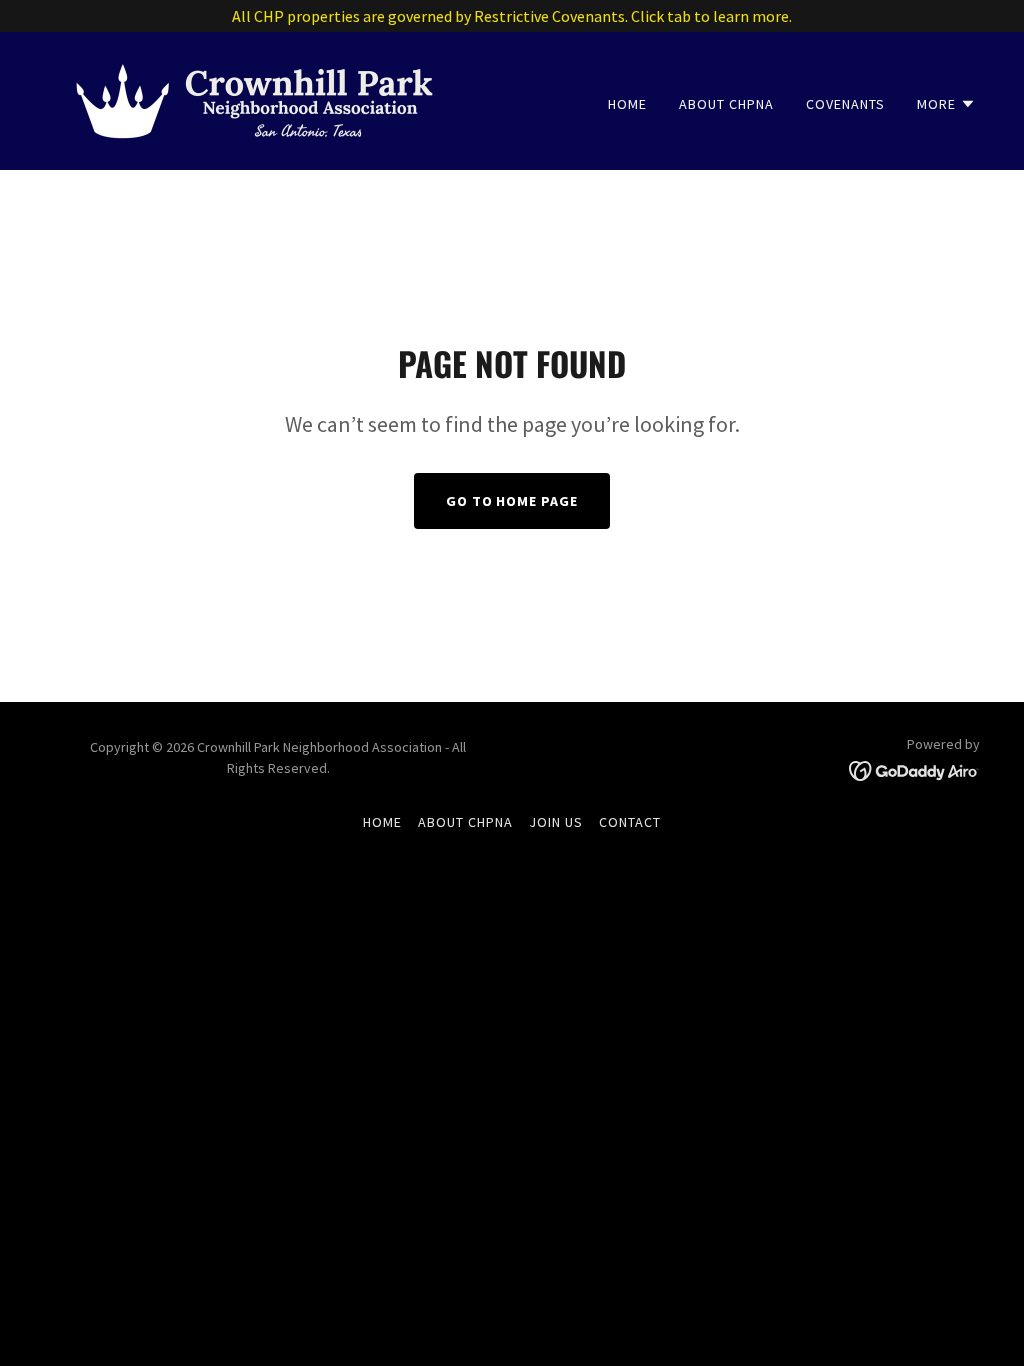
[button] (946, 104)
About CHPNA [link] (726, 104)
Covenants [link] (845, 104)
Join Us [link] (556, 822)
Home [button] (382, 822)
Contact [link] (630, 822)
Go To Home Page (512, 501)
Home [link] (627, 104)
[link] (255, 99)
